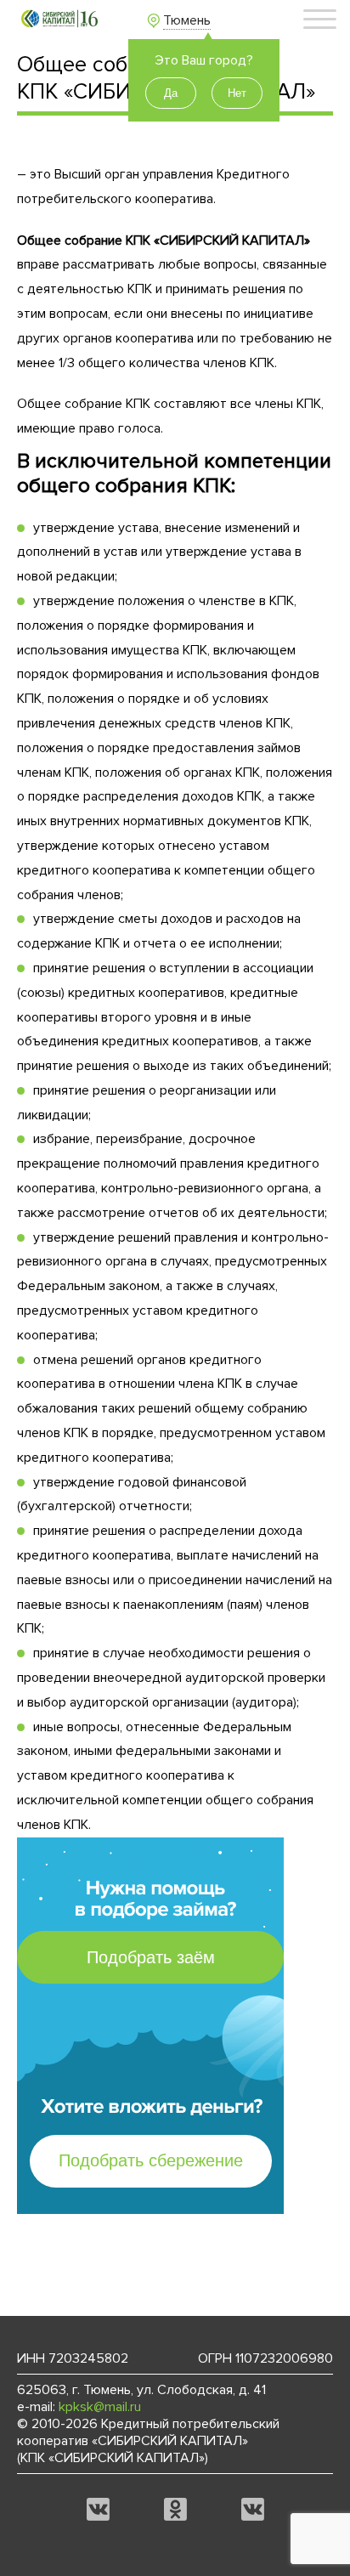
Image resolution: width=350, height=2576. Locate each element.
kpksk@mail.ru (100, 2407)
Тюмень (187, 20)
